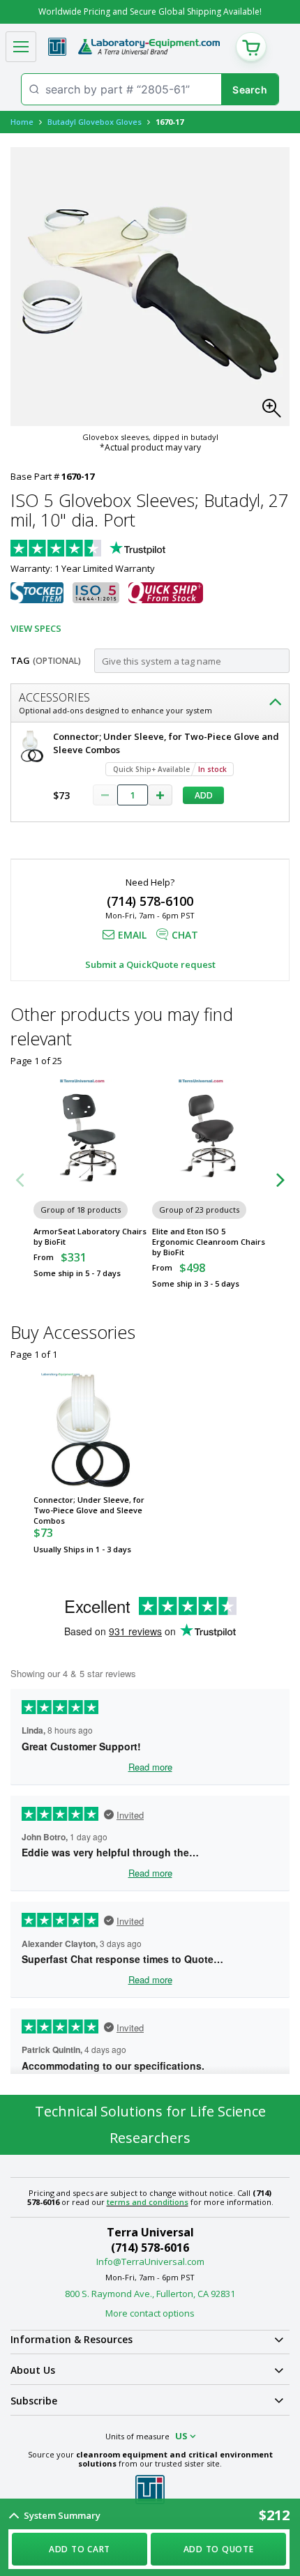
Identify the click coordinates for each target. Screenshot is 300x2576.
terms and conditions (148, 2202)
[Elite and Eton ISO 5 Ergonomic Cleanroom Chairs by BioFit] (209, 1137)
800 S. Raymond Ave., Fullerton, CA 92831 (150, 2294)
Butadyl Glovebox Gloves (95, 122)
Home (22, 122)
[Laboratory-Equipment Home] (149, 47)
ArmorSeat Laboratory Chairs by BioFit (90, 1236)
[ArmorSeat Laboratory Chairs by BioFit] (91, 1137)
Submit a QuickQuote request (150, 964)
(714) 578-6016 (150, 2248)
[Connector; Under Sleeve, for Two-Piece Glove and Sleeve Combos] (91, 1430)
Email (132, 935)
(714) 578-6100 (150, 901)
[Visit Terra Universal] (57, 47)
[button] (276, 412)
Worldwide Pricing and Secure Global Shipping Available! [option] (150, 12)
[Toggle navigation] (21, 47)
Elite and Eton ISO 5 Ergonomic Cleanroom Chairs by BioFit (209, 1242)
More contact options (150, 2313)
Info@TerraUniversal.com (150, 2261)
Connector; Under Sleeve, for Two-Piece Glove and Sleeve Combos (89, 1510)
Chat (185, 935)
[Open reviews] (115, 550)
